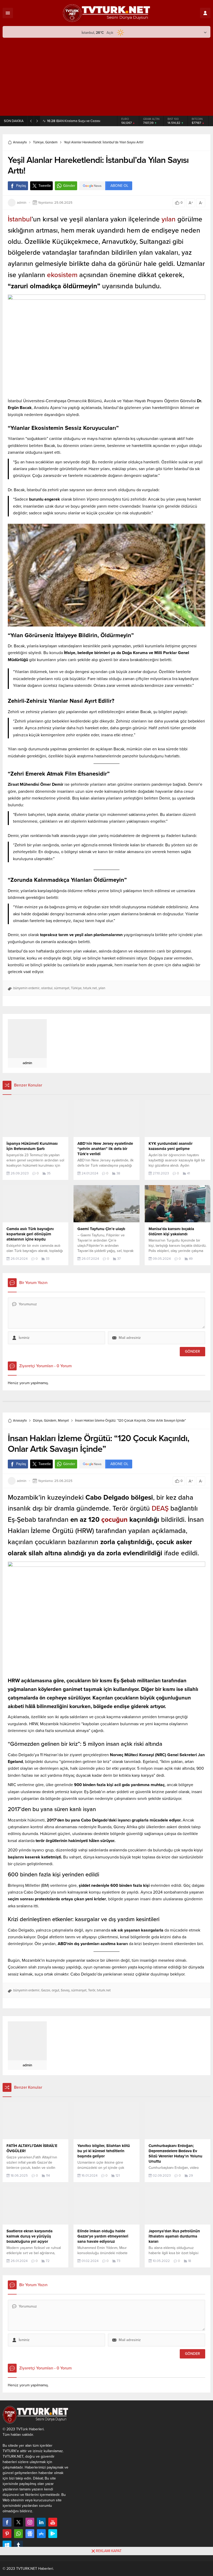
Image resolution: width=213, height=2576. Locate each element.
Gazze (46, 1992)
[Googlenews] (30, 2536)
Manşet (63, 1423)
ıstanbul (47, 990)
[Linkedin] (41, 2524)
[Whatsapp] (18, 2536)
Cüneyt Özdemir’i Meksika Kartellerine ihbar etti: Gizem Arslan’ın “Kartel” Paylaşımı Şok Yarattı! (80, 122)
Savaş (65, 1992)
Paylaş (21, 188)
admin (22, 205)
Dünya (38, 1423)
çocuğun (114, 1522)
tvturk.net (90, 990)
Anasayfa (20, 144)
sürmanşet (62, 990)
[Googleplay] (53, 2536)
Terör (92, 1992)
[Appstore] (41, 2536)
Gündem (51, 144)
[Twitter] (18, 2524)
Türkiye (38, 144)
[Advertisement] (106, 77)
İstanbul (20, 221)
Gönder (69, 188)
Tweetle (45, 188)
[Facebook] (7, 2524)
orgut (55, 1992)
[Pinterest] (7, 2536)
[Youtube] (53, 2524)
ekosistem (63, 277)
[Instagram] (30, 2524)
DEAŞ (160, 1510)
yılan (169, 221)
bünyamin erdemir (26, 990)
